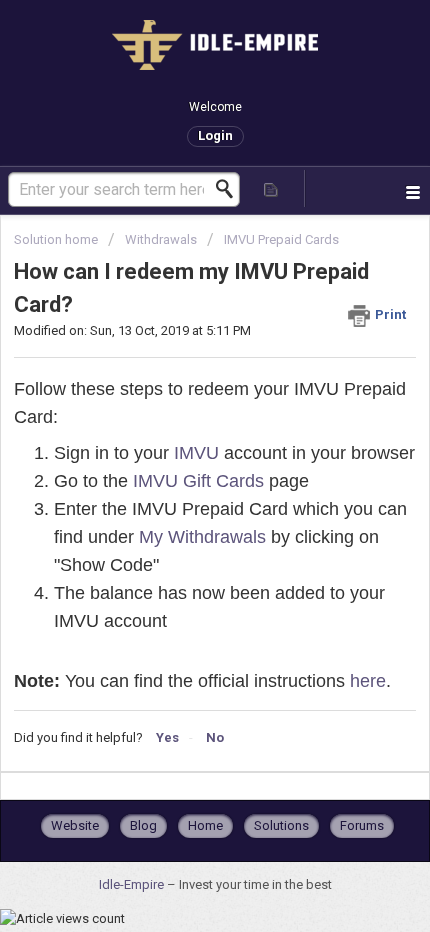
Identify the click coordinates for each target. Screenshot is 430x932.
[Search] (230, 189)
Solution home (57, 239)
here (368, 681)
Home (205, 825)
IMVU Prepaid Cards (281, 239)
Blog (143, 825)
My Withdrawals (202, 537)
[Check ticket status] (271, 188)
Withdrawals (161, 239)
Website (75, 825)
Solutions (281, 825)
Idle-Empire (133, 884)
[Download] (178, 450)
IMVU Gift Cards (198, 481)
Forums (362, 825)
